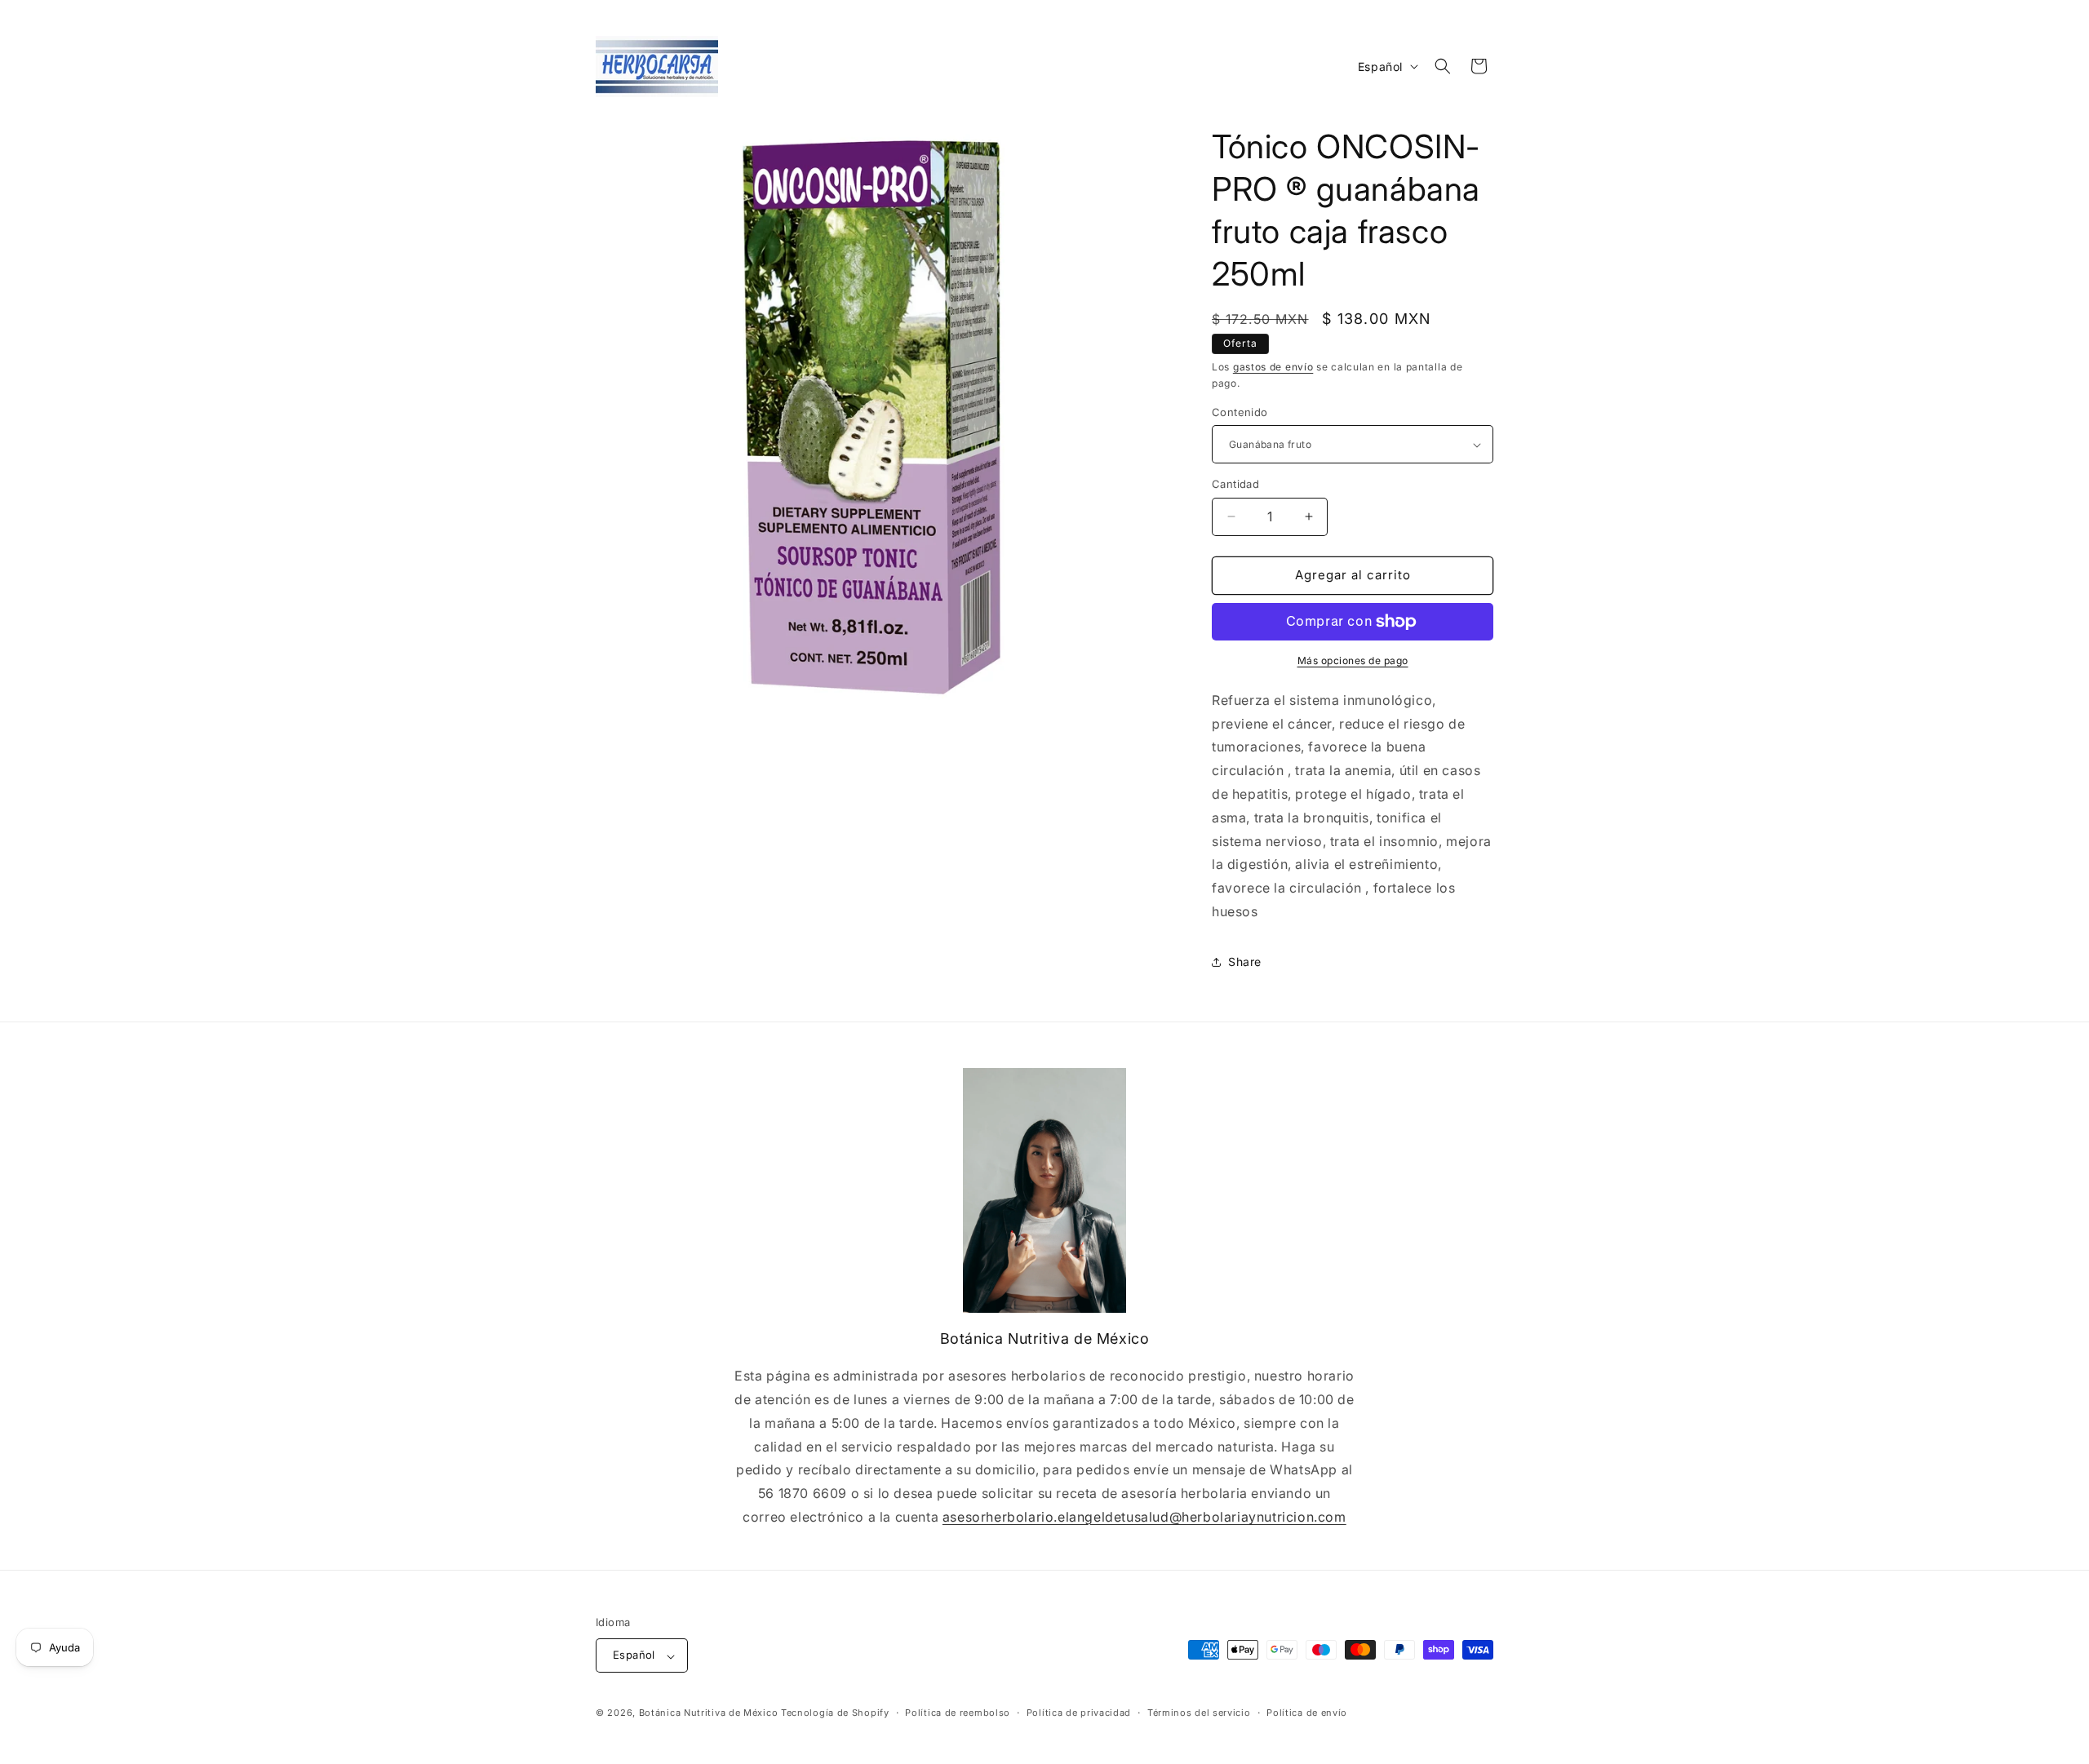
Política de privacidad (1079, 1713)
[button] (1443, 66)
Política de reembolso (958, 1713)
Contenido (1240, 412)
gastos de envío (1273, 367)
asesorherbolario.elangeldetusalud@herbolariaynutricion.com (1144, 1517)
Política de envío (1307, 1713)
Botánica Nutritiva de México (709, 1713)
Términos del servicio (1199, 1713)
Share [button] (1245, 962)
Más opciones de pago (1353, 660)
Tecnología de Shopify (835, 1713)
